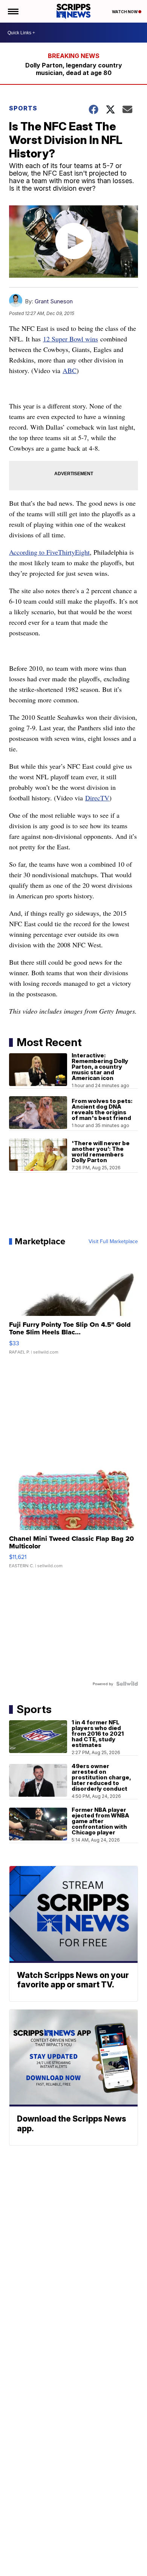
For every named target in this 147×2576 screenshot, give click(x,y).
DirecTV (97, 798)
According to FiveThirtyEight (49, 552)
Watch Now (125, 12)
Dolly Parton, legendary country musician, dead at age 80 (74, 69)
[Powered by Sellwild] (127, 1684)
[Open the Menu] (13, 11)
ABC (70, 370)
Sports (23, 108)
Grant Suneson (54, 301)
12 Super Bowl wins (70, 339)
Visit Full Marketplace (113, 1241)
